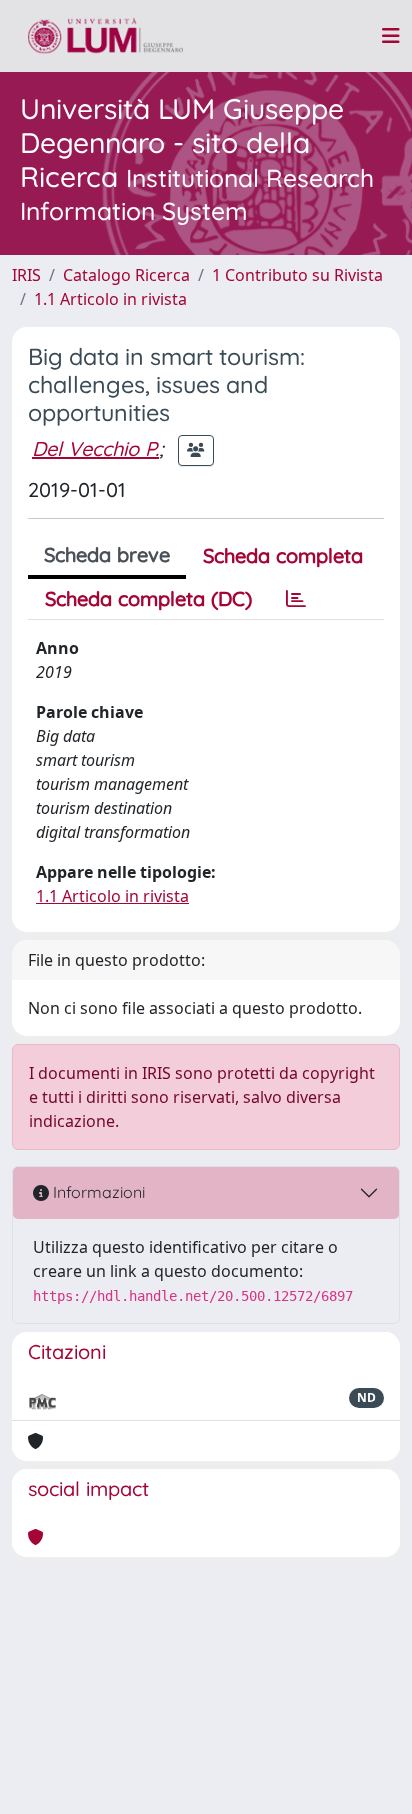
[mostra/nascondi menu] (391, 36)
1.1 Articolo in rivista (110, 299)
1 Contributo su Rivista (297, 275)
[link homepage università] (105, 36)
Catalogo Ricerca (126, 275)
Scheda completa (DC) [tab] (148, 598)
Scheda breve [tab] (107, 554)
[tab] (296, 599)
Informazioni (97, 1192)
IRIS (26, 275)
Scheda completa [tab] (283, 555)
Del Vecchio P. (95, 448)
